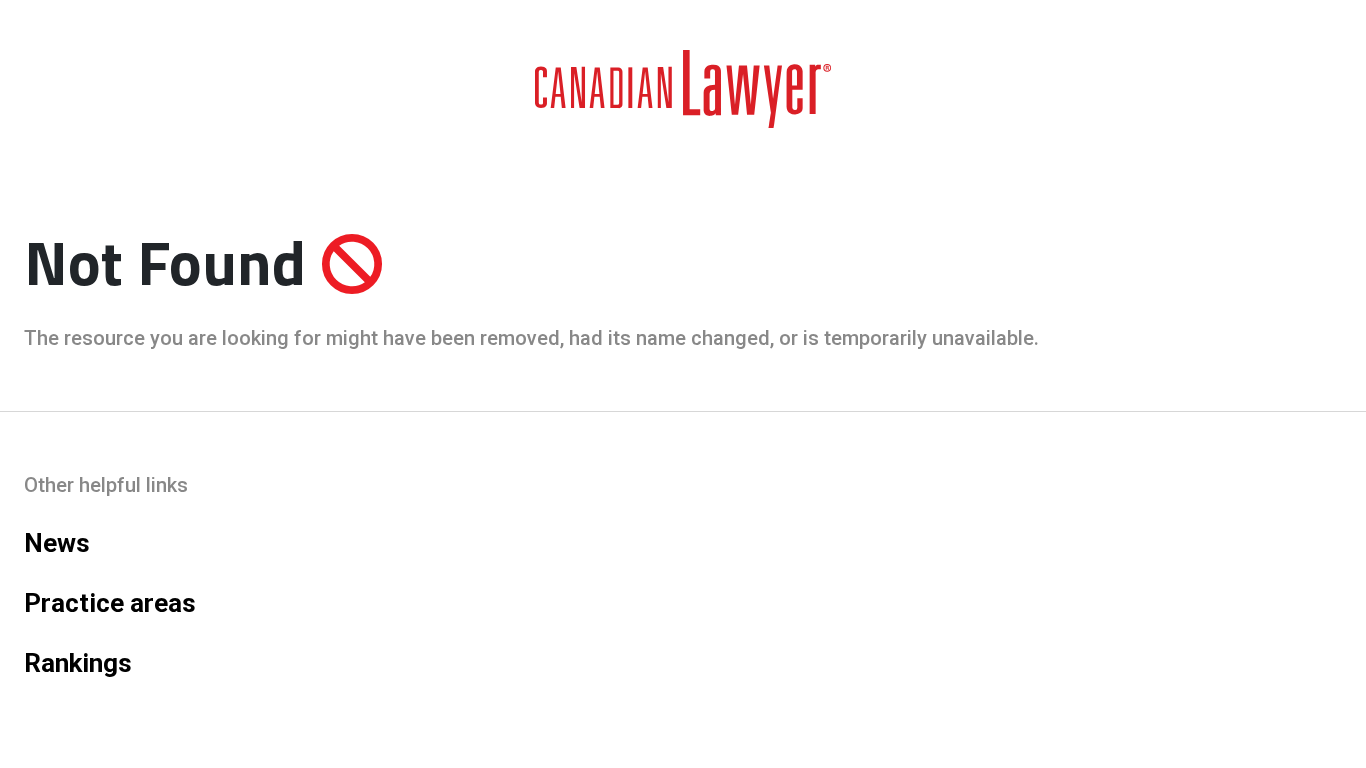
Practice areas (110, 603)
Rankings (78, 663)
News (57, 543)
